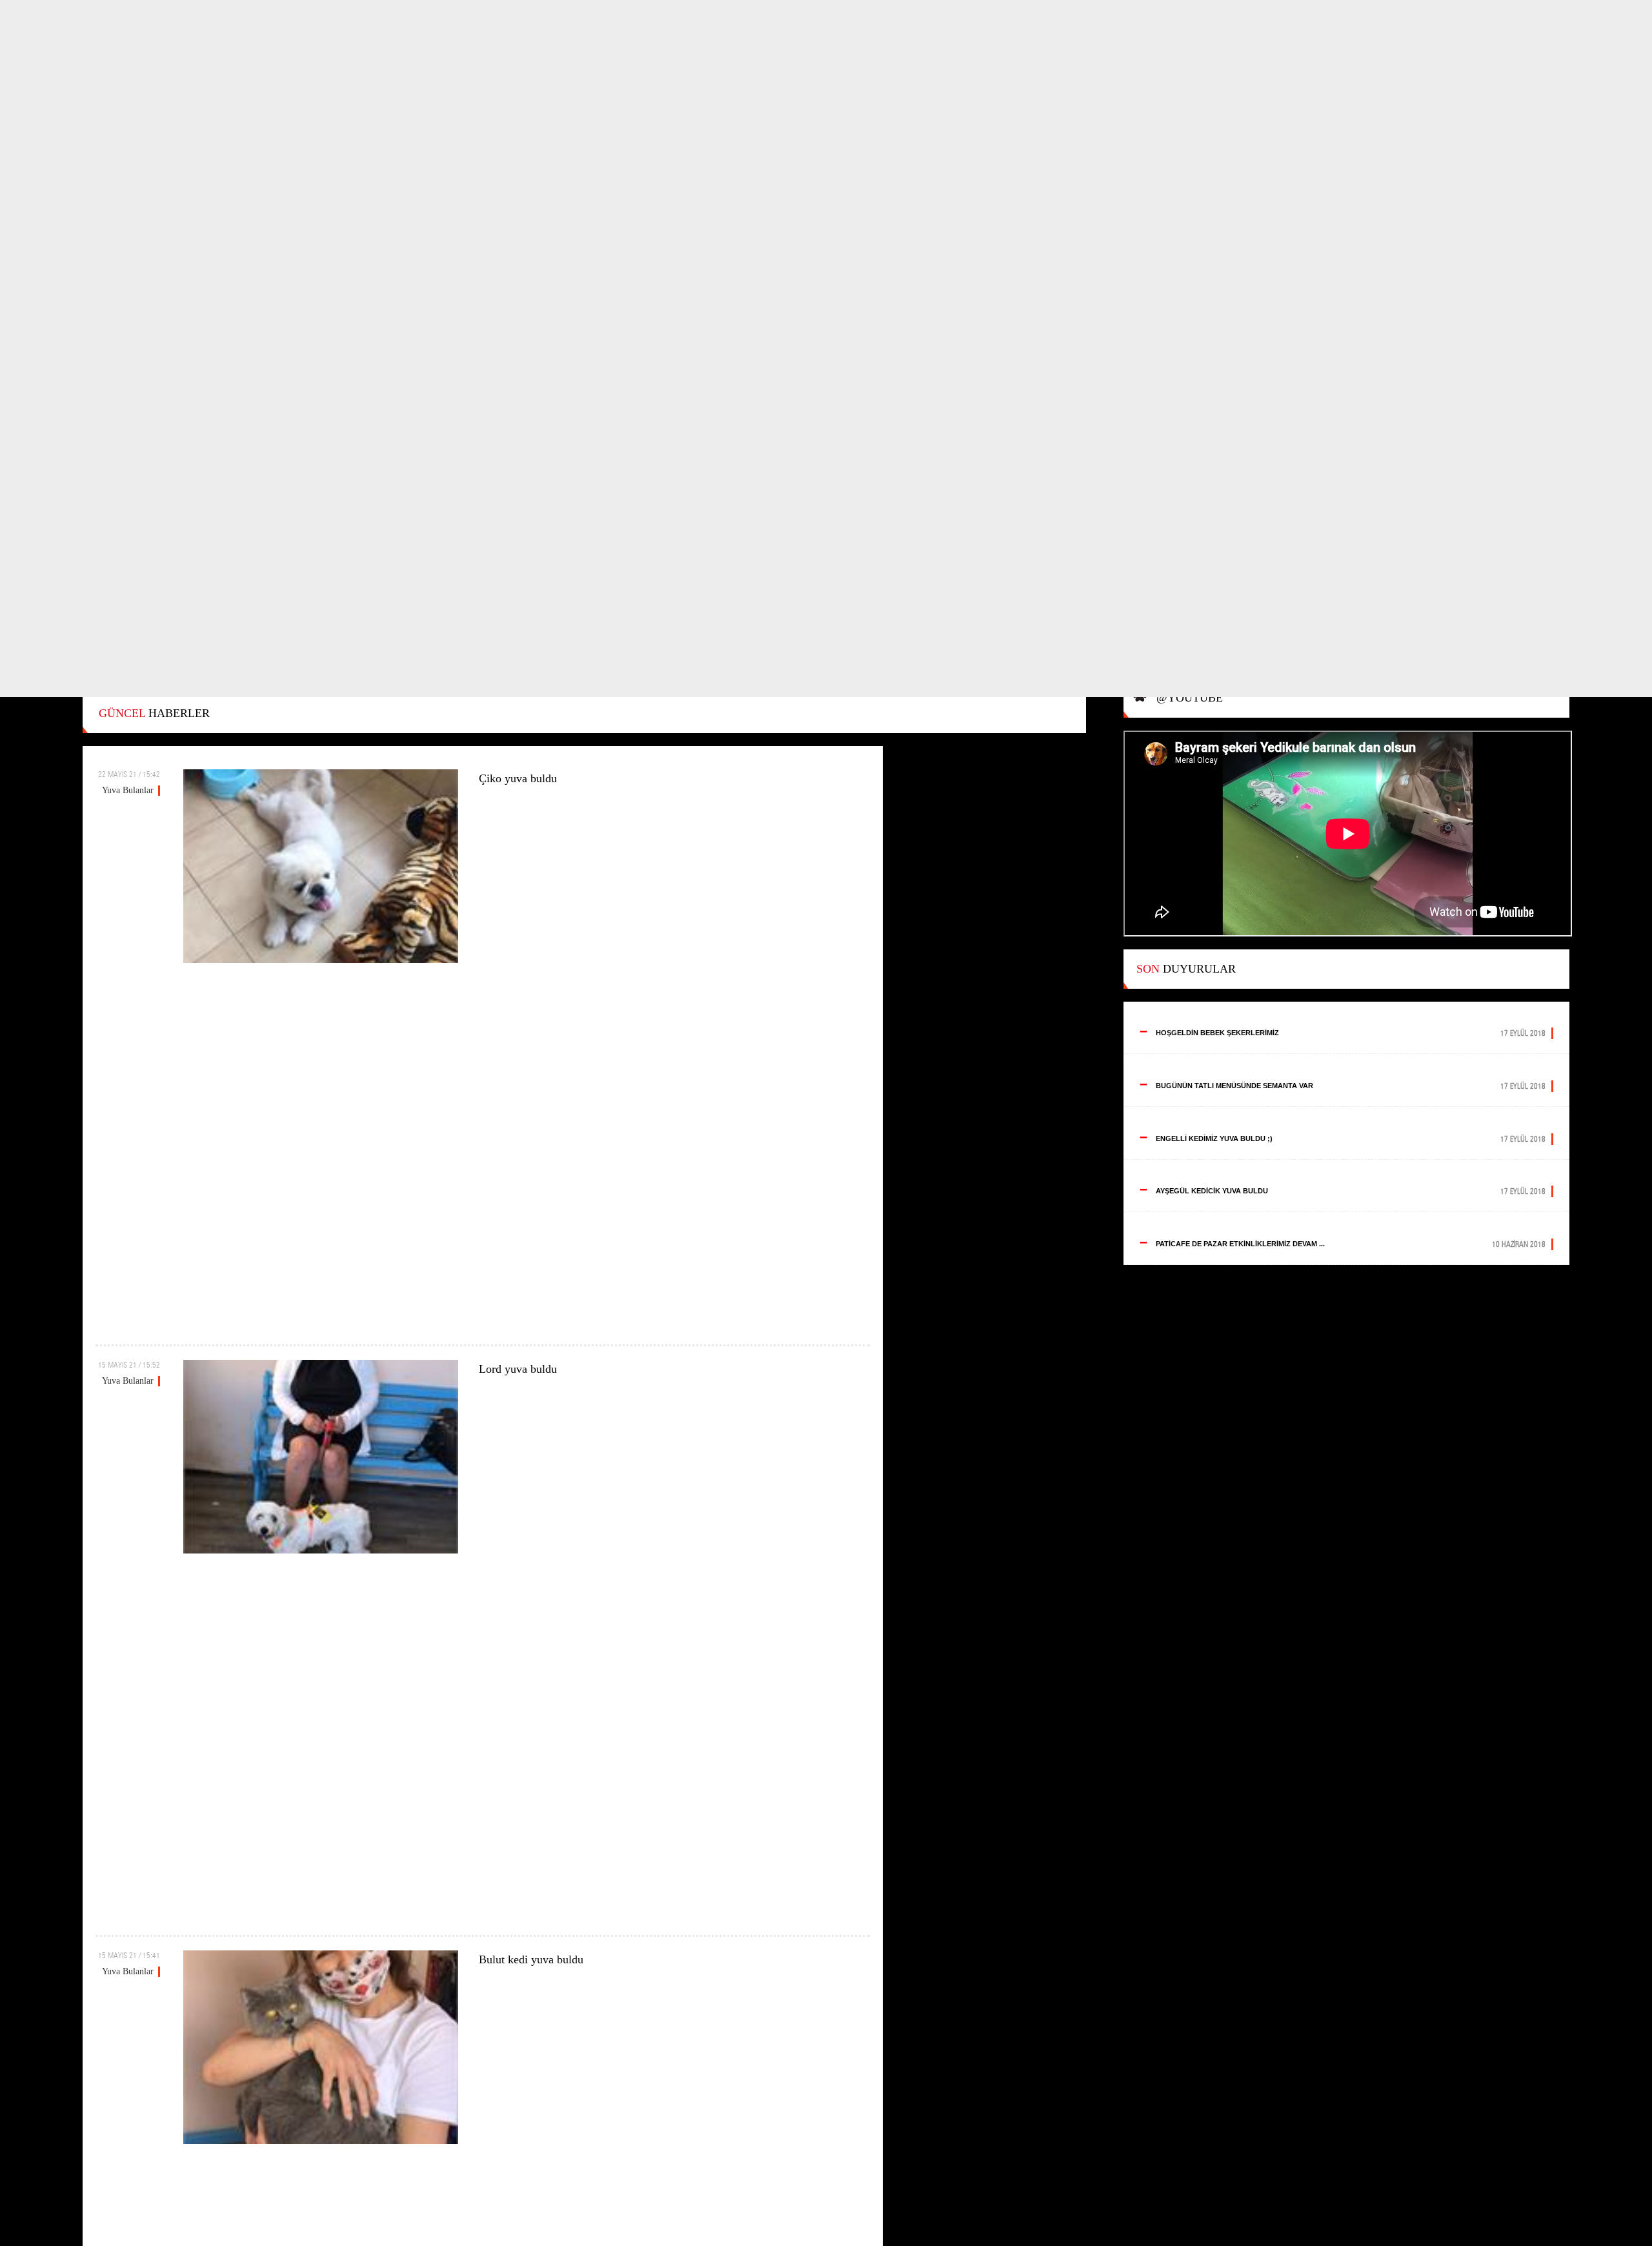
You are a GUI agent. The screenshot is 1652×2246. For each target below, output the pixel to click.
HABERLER (154, 713)
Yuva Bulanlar (128, 790)
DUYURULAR (1186, 969)
